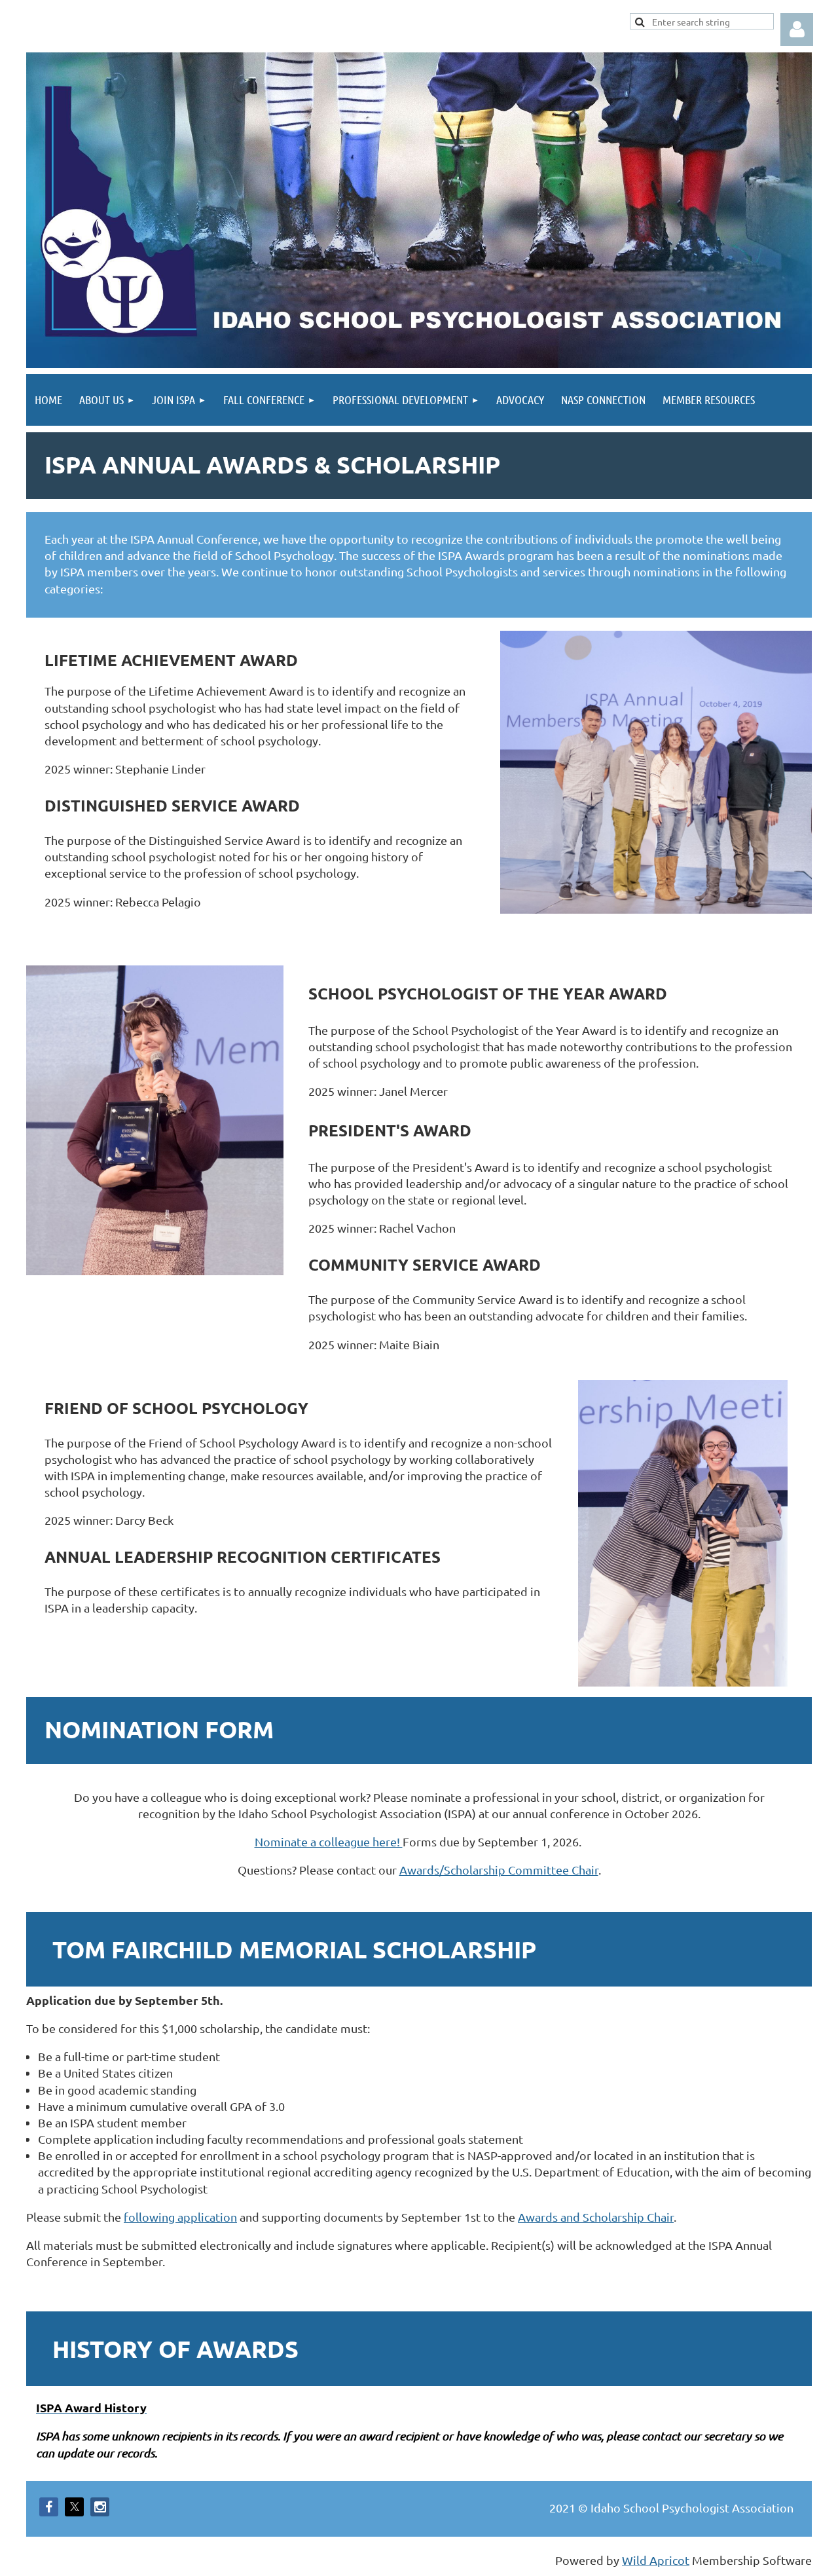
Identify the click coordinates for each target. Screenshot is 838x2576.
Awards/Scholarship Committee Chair (499, 1870)
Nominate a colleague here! (329, 1841)
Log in (797, 29)
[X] (74, 2507)
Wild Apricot (656, 2560)
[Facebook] (49, 2507)
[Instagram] (100, 2507)
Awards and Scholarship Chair (596, 2217)
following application (180, 2217)
